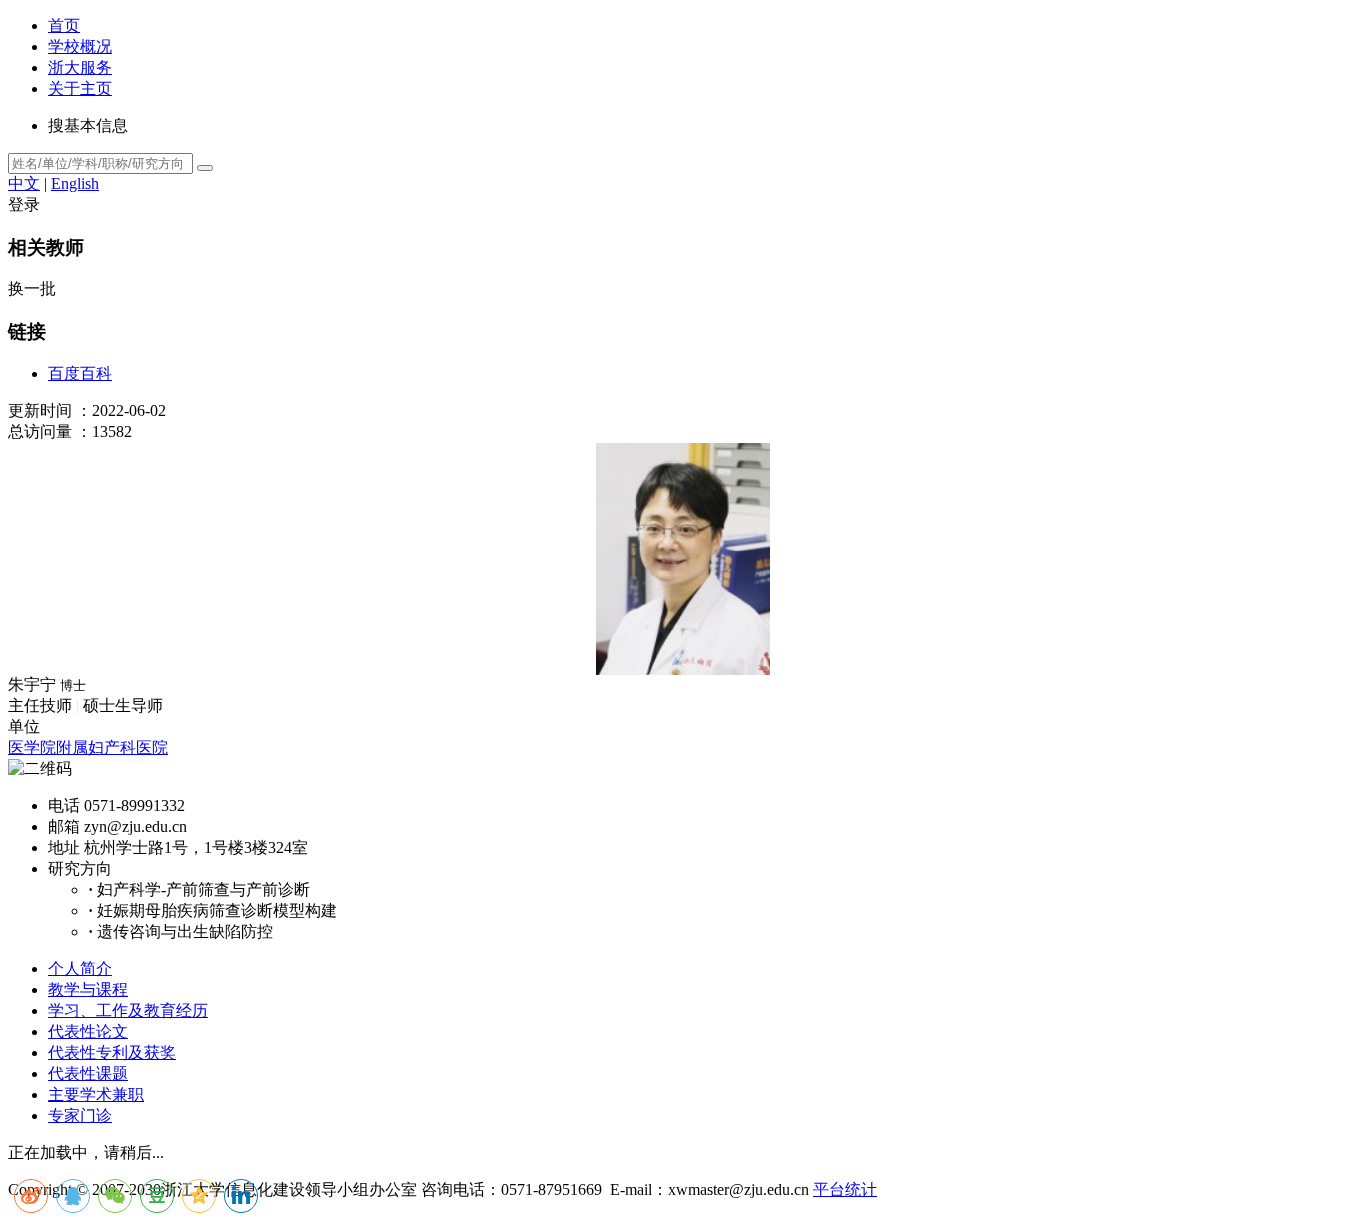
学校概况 (80, 46)
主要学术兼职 (96, 1094)
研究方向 (80, 868)
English (75, 183)
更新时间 (40, 410)
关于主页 (80, 88)
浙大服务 (80, 67)
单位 (24, 726)
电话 (64, 805)
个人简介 (80, 968)
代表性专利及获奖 (112, 1052)
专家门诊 (80, 1115)
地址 (64, 847)
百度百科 (80, 373)
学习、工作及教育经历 (128, 1010)
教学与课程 (88, 989)
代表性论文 (88, 1031)
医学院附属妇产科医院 (88, 747)
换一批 (32, 288)
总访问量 (40, 431)
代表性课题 (88, 1073)
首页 (64, 25)
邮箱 (64, 826)
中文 (24, 183)
